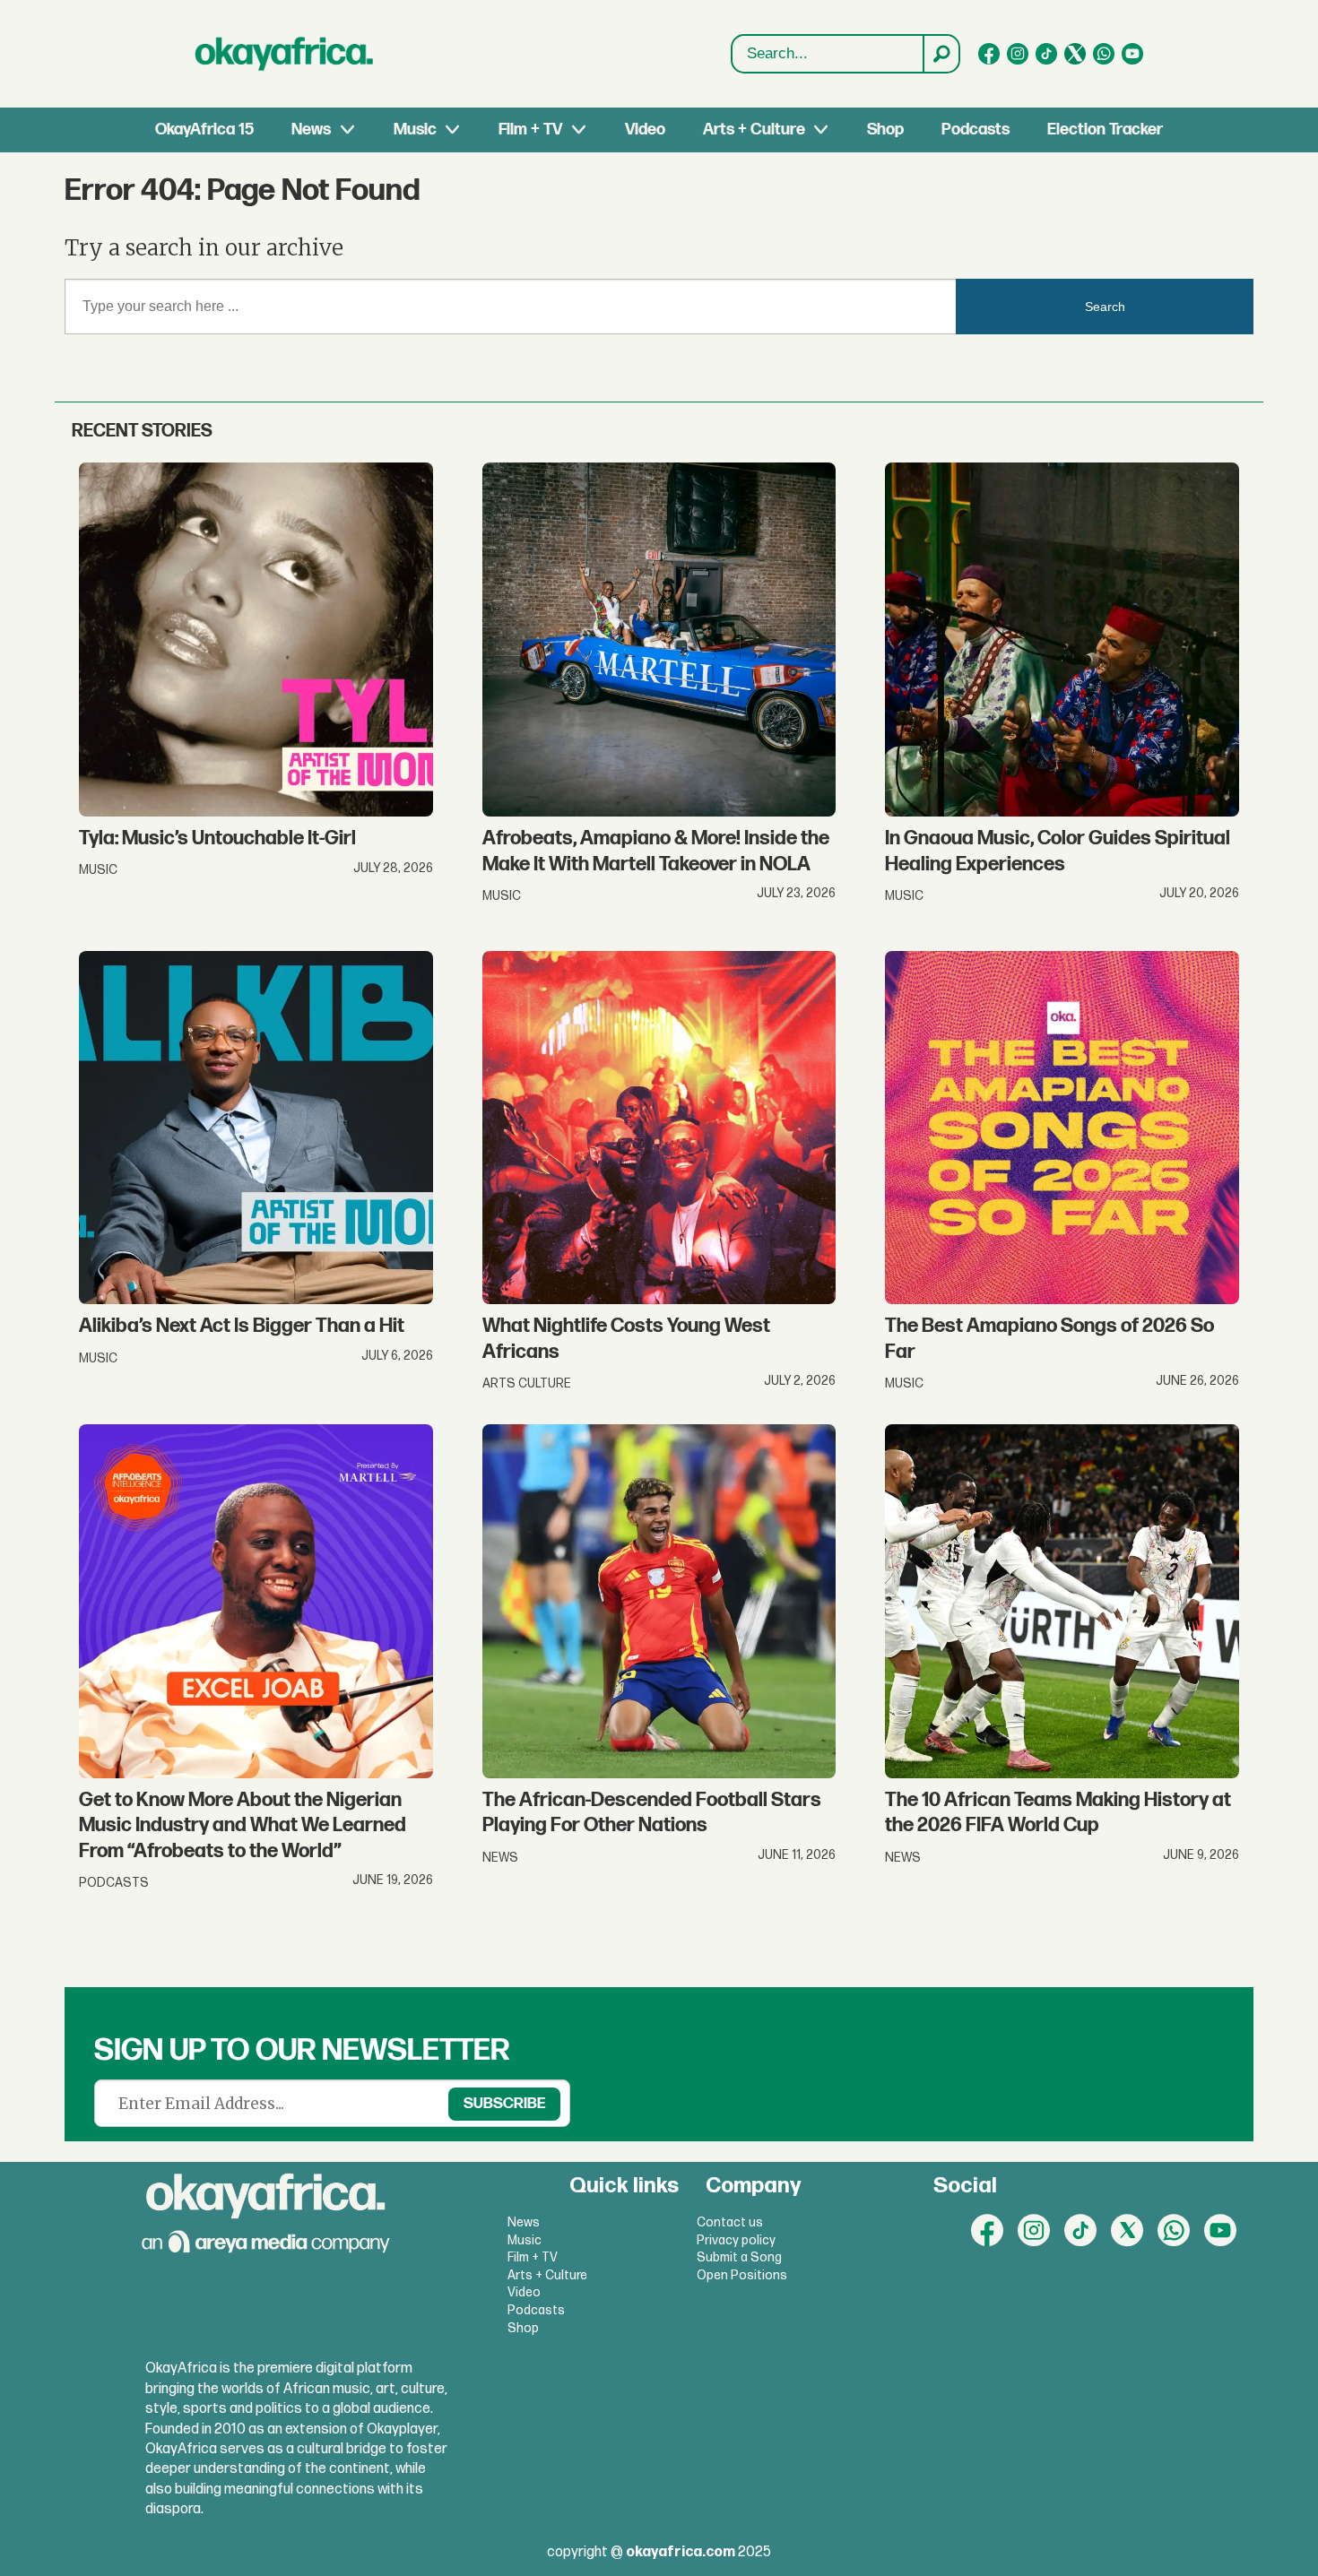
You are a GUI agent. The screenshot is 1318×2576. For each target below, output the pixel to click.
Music (415, 130)
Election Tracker (1105, 130)
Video (645, 130)
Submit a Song (739, 2257)
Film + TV (530, 130)
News (311, 130)
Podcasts (975, 130)
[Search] (941, 54)
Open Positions (742, 2275)
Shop (885, 130)
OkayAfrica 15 (204, 130)
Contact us (730, 2222)
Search (1105, 307)
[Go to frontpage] (284, 54)
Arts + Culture (754, 130)
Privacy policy (736, 2240)
